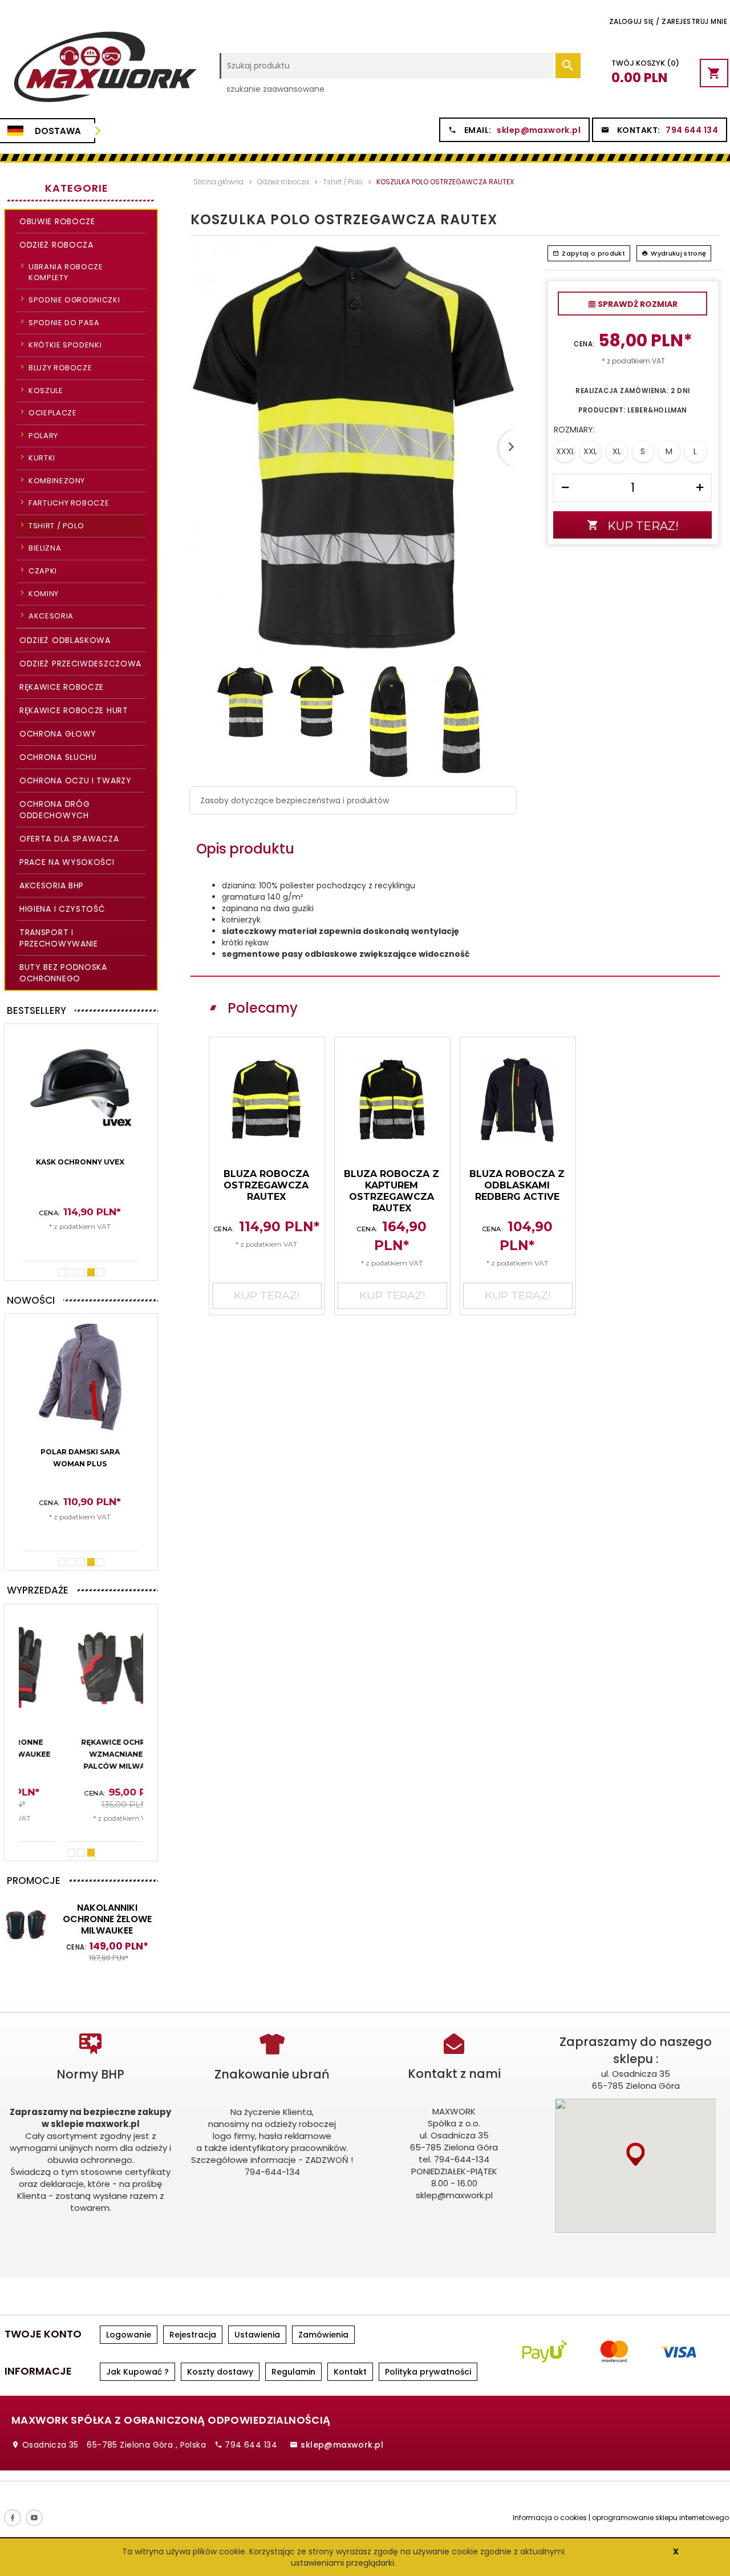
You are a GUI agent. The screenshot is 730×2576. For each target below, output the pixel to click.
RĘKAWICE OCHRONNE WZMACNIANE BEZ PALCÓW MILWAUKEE (80, 1754)
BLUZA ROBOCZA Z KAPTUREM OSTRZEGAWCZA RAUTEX (392, 1191)
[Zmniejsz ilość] (565, 488)
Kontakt (350, 2372)
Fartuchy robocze (69, 503)
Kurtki (42, 458)
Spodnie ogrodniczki (74, 300)
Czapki (43, 571)
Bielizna (45, 548)
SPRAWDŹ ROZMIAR (637, 304)
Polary (43, 436)
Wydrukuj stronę (678, 253)
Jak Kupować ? (137, 2372)
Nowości (31, 1300)
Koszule (46, 391)
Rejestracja (193, 2335)
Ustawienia (257, 2335)
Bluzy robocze (60, 368)
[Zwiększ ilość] (700, 488)
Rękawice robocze (62, 687)
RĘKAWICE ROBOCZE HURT (74, 710)
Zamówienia (323, 2335)
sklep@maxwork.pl (539, 130)
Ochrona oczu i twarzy (76, 781)
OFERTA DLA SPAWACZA (69, 839)
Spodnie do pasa (64, 323)
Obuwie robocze (57, 221)
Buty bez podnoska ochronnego (63, 973)
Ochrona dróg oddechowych (54, 810)
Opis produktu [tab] (245, 849)
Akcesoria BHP (52, 885)
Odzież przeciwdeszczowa (80, 664)
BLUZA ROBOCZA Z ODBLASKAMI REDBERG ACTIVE (517, 1185)
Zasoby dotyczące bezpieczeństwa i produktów (295, 800)
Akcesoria (51, 616)
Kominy (44, 594)
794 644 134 (692, 130)
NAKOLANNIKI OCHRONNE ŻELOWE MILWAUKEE (107, 1919)
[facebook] (13, 2518)
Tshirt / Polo (56, 526)
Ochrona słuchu (58, 757)
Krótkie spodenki (65, 345)
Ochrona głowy (58, 734)
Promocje (34, 1881)
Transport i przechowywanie (59, 938)
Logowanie (129, 2335)
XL (617, 451)
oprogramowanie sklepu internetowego (660, 2518)
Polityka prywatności (428, 2372)
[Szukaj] (568, 66)
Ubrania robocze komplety (66, 272)
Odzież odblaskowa (65, 640)
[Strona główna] (104, 72)
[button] (636, 2154)
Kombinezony (57, 481)
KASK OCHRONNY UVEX (80, 1162)
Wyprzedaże (38, 1590)
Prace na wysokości (67, 862)
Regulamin (293, 2372)
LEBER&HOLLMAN (657, 410)
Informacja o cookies (550, 2518)
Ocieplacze (53, 413)
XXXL (565, 451)
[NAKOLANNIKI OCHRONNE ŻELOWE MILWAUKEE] (26, 1924)
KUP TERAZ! (81, 1243)
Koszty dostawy (220, 2372)
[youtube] (34, 2518)
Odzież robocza (56, 245)
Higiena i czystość (62, 909)
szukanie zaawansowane (275, 89)
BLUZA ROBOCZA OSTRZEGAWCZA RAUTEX (266, 1185)
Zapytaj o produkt (593, 253)
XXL (590, 451)
